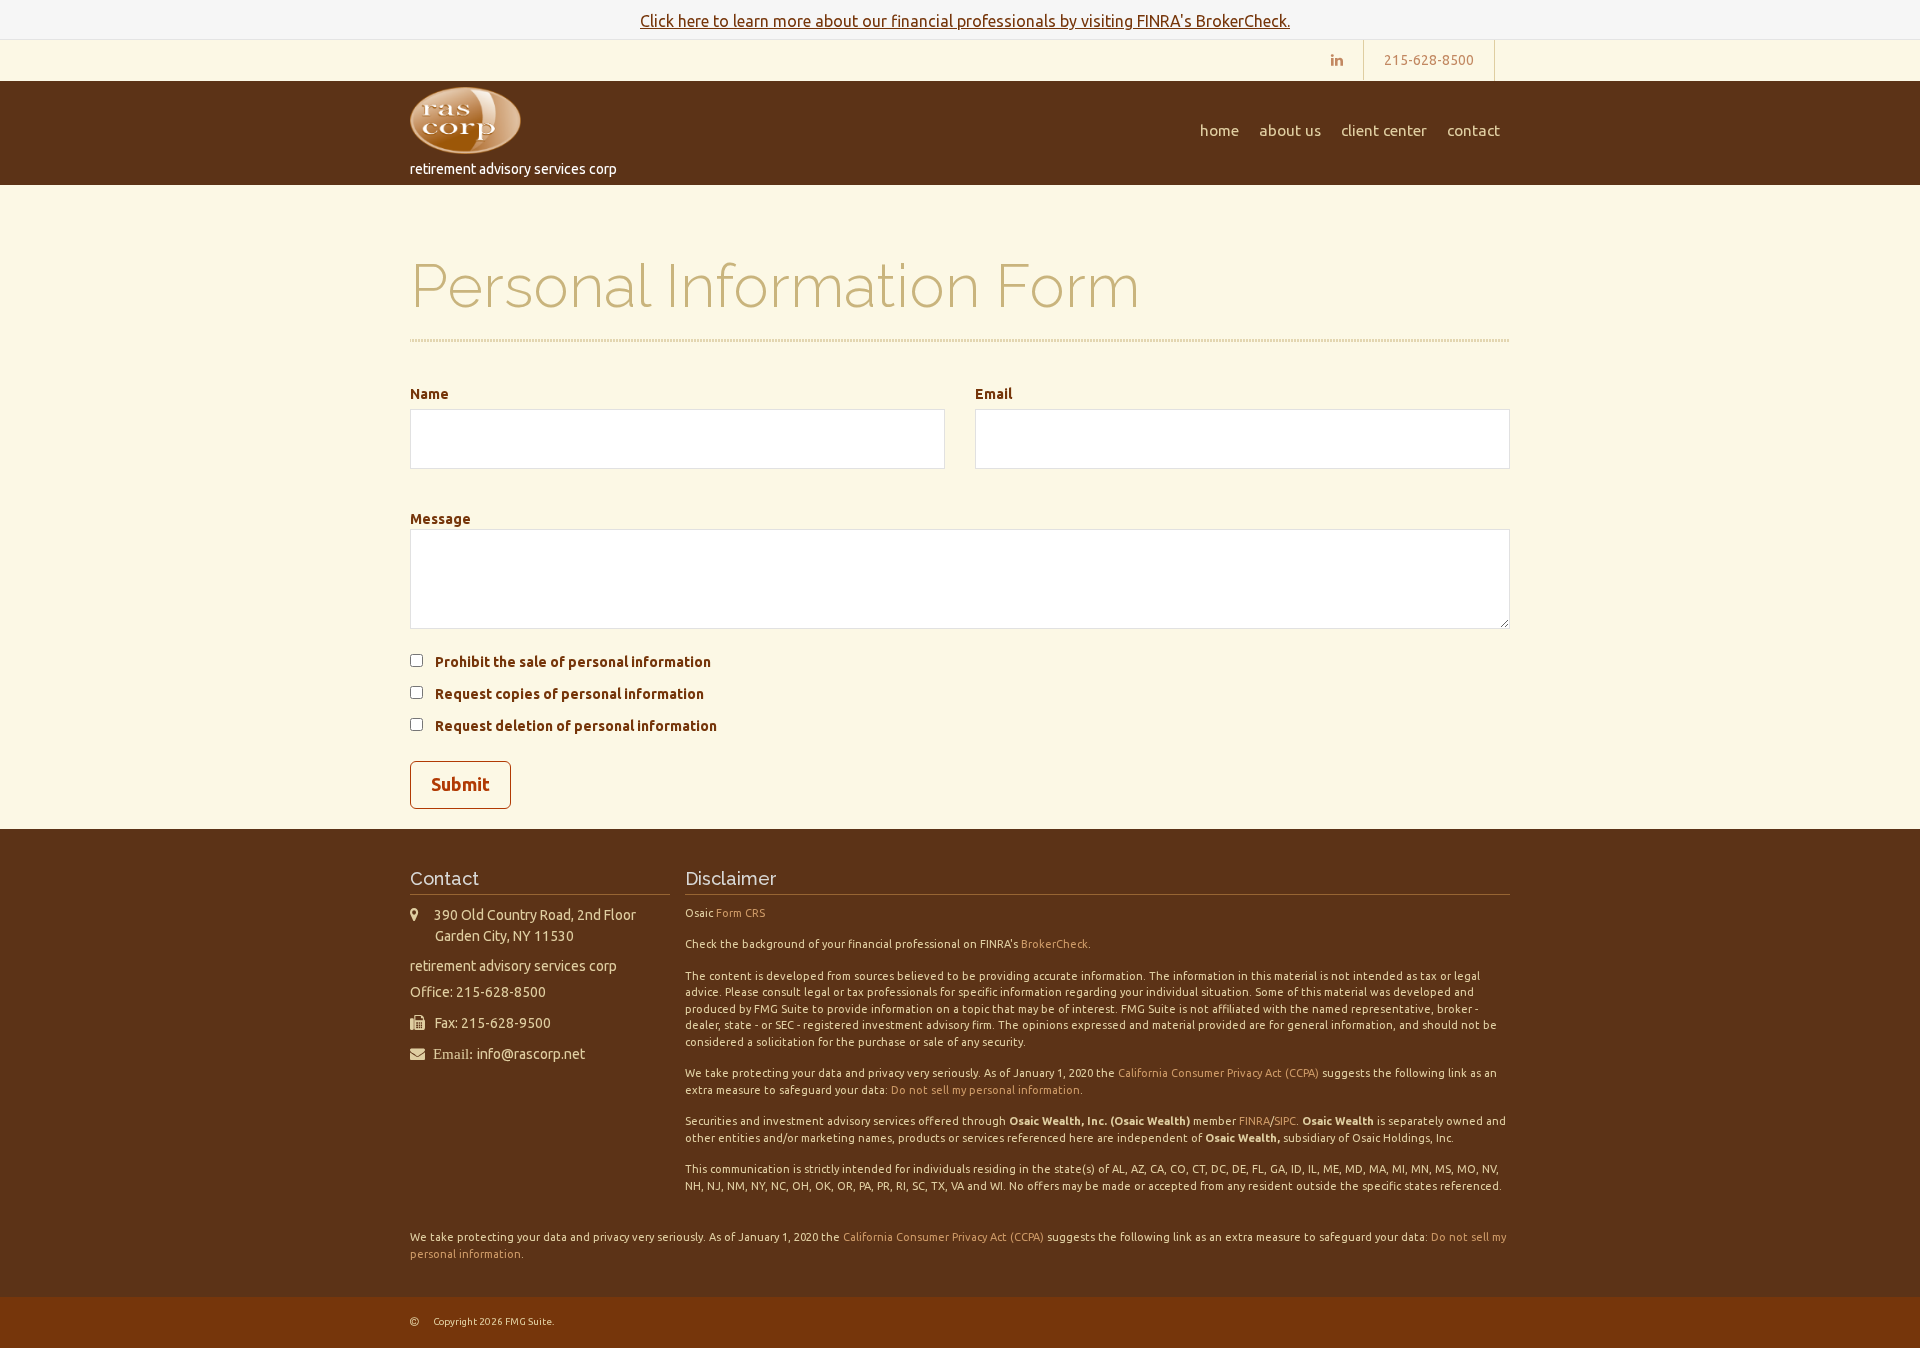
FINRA (1254, 1121)
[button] (1290, 131)
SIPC (1285, 1121)
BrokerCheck (1054, 944)
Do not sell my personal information (985, 1090)
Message (440, 519)
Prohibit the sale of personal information (573, 662)
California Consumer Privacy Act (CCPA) (1218, 1073)
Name (429, 394)
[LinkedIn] (1337, 60)
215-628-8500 (1429, 60)
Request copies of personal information (569, 694)
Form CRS (740, 913)
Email (993, 394)
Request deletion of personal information (576, 726)
